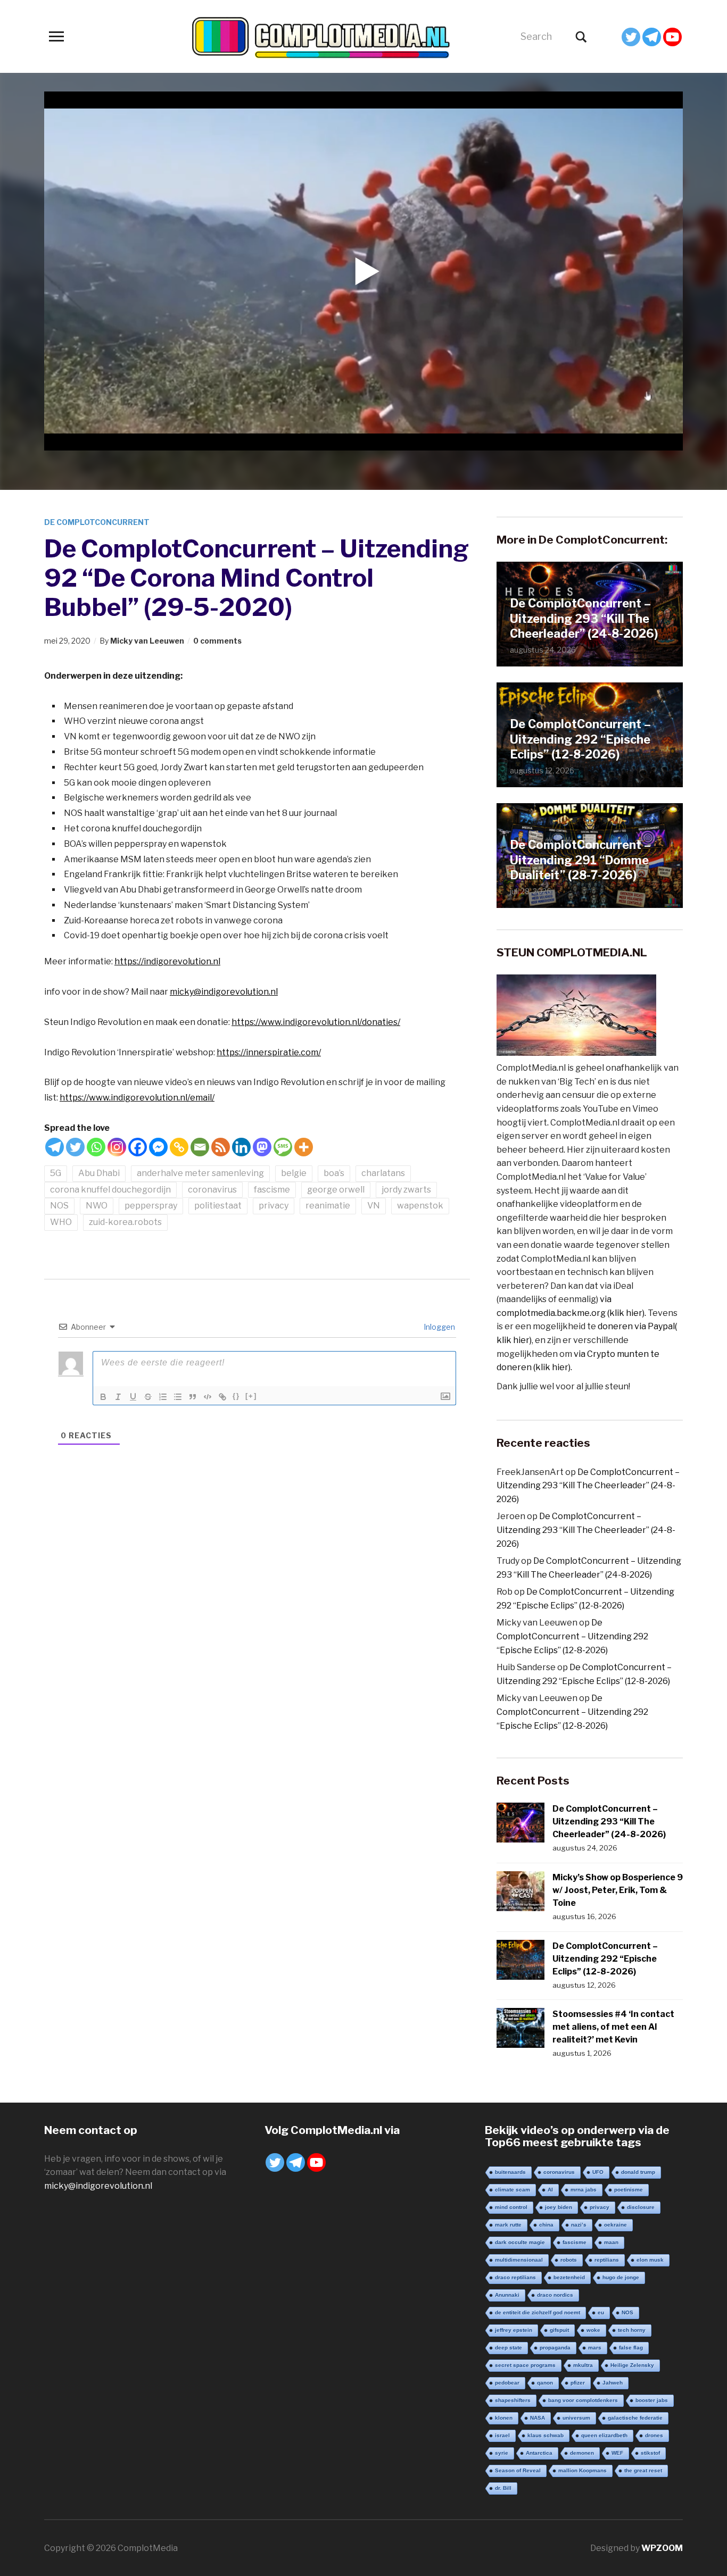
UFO (598, 2172)
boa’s (334, 1173)
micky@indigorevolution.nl (224, 992)
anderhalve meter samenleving (200, 1173)
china (546, 2225)
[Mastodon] (262, 1147)
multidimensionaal (519, 2260)
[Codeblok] (208, 1397)
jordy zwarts (406, 1190)
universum (576, 2418)
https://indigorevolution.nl (167, 961)
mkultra (583, 2365)
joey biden (559, 2207)
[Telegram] (652, 37)
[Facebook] (138, 1147)
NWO (97, 1206)
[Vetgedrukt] (103, 1397)
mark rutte (508, 2225)
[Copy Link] (179, 1147)
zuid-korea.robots (125, 1222)
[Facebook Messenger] (158, 1147)
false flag (631, 2348)
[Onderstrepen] (133, 1397)
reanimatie (328, 1206)
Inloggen (439, 1327)
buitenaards (510, 2172)
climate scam (513, 2190)
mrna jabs (584, 2190)
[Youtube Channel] (672, 37)
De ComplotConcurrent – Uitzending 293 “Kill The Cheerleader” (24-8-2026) (584, 618)
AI (550, 2190)
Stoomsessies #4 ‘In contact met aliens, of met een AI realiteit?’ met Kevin (613, 2027)
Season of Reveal (518, 2470)
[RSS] (221, 1147)
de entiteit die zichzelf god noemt (538, 2312)
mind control (511, 2207)
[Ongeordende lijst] (178, 1397)
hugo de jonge (621, 2277)
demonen (582, 2453)
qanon (545, 2383)
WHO (61, 1222)
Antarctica (539, 2453)
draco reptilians (515, 2277)
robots (569, 2260)
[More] (304, 1147)
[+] (251, 1396)
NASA (538, 2418)
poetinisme (629, 2190)
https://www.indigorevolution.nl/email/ (137, 1098)
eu (601, 2312)
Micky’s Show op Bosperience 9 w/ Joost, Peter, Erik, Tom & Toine (618, 1890)
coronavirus (212, 1190)
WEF (617, 2453)
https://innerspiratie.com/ (269, 1052)
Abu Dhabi (99, 1173)
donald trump (638, 2172)
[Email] (200, 1147)
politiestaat (218, 1206)
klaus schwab (546, 2435)
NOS (59, 1206)
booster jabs (652, 2400)
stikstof (650, 2453)
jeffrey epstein (514, 2330)
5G (56, 1173)
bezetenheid (569, 2277)
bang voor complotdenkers (583, 2400)
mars (595, 2348)
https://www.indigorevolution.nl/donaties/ (316, 1022)
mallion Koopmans (583, 2470)
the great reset (643, 2470)
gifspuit (559, 2330)
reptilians (607, 2260)
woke (593, 2330)
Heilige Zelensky (632, 2365)
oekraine (616, 2225)
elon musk (650, 2260)
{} (236, 1396)
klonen (504, 2418)
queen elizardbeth (604, 2435)
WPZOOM (662, 2548)
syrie (502, 2453)
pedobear (507, 2383)
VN (374, 1206)
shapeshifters (513, 2400)
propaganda (555, 2348)
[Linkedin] (241, 1147)
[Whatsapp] (96, 1147)
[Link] (222, 1397)
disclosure (641, 2207)
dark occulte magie (520, 2242)
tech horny (632, 2330)
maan (611, 2242)
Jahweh (613, 2383)
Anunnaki (507, 2295)
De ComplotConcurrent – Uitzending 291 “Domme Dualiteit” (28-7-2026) (580, 860)
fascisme (272, 1190)
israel (502, 2435)
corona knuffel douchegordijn (110, 1190)
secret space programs (525, 2365)
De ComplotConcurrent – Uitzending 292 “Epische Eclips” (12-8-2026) (580, 739)
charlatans (383, 1173)
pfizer (578, 2383)
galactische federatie (635, 2418)
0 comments (217, 641)
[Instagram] (117, 1147)
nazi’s (579, 2225)
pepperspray (151, 1206)
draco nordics (555, 2295)
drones (654, 2435)
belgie (294, 1173)
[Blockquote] (193, 1397)
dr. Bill (503, 2488)
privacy (274, 1206)
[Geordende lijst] (163, 1397)
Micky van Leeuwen (147, 641)
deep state (509, 2348)
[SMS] (283, 1147)
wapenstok (420, 1206)
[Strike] (148, 1397)
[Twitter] (631, 37)
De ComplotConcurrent (97, 522)
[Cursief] (118, 1397)
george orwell (336, 1190)
